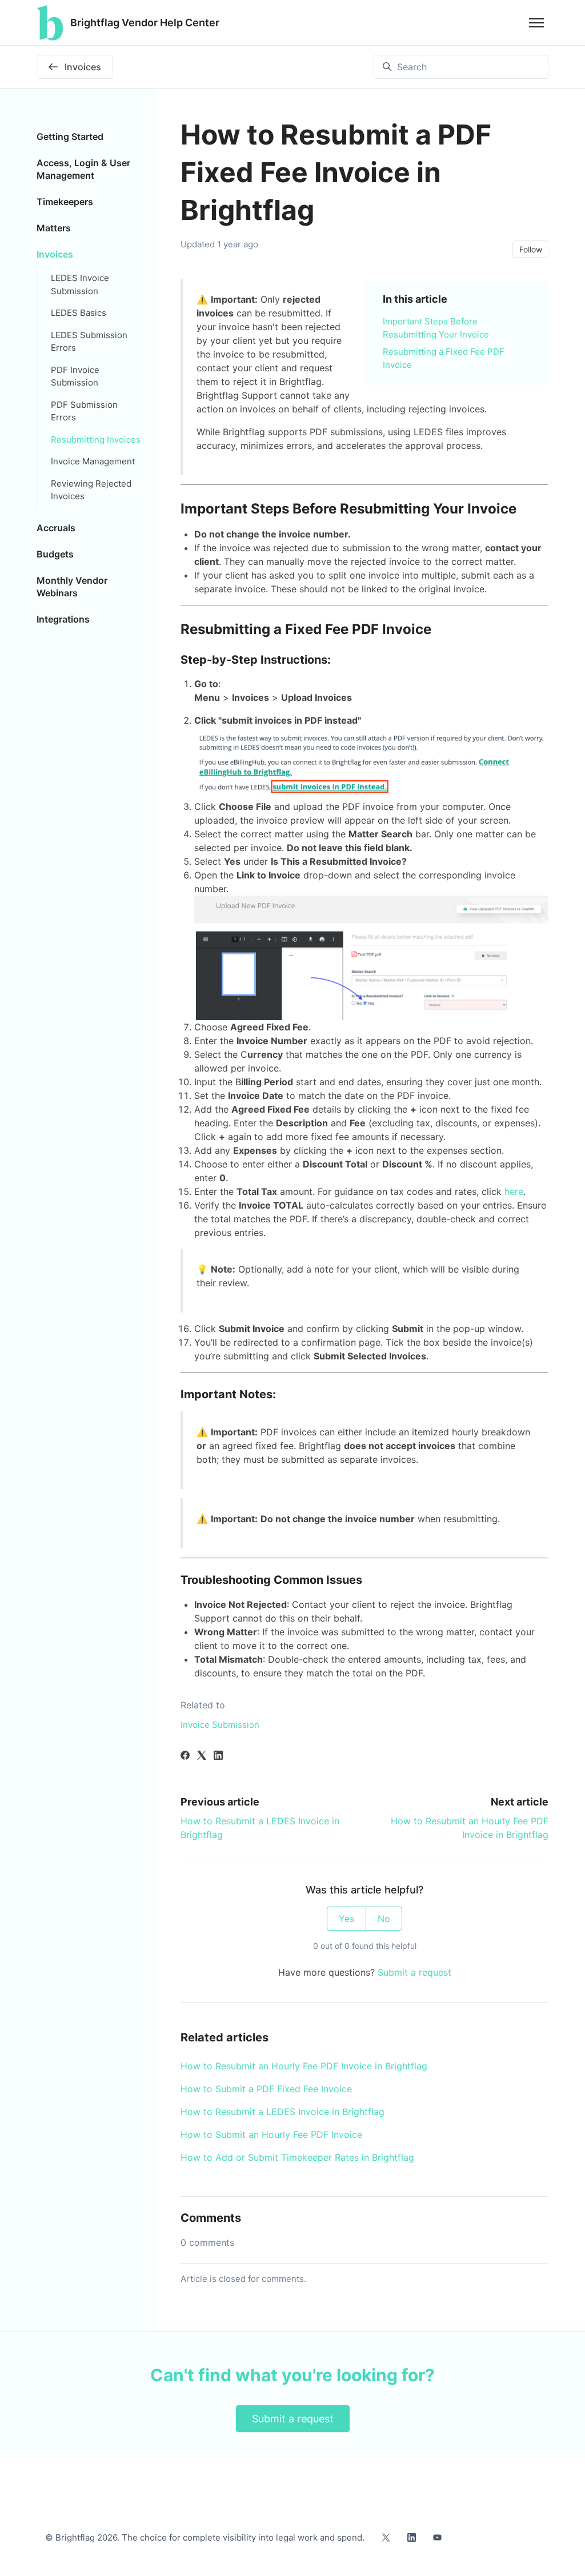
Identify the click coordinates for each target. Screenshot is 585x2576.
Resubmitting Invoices (96, 440)
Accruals (56, 528)
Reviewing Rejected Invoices (91, 490)
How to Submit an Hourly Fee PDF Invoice (271, 2134)
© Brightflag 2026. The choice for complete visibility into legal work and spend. (205, 2537)
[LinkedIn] (218, 1756)
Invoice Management (93, 461)
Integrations (63, 619)
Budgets (55, 554)
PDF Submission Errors (84, 411)
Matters (54, 228)
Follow (531, 249)
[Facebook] (185, 1756)
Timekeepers (65, 202)
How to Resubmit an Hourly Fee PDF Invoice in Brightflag (304, 2066)
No (384, 1919)
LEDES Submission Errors (89, 342)
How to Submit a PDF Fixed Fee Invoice (266, 2089)
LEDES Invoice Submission (80, 284)
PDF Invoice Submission (75, 376)
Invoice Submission (220, 1725)
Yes (346, 1919)
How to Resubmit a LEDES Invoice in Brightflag (283, 2112)
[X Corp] (202, 1756)
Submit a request (414, 1972)
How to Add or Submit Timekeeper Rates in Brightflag (297, 2157)
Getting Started (70, 137)
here (514, 1191)
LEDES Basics (79, 313)
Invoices (55, 254)
